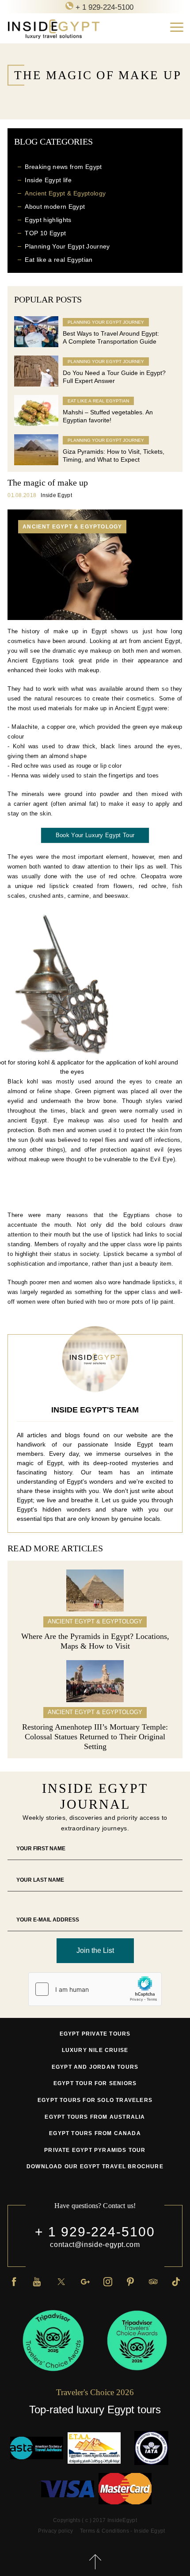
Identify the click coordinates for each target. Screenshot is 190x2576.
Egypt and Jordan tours (95, 2067)
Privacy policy (55, 2531)
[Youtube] (37, 2281)
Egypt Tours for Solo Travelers (95, 2100)
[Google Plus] (85, 2281)
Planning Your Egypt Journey (67, 246)
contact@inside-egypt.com (95, 2245)
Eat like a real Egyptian (59, 260)
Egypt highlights (48, 220)
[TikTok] (176, 2281)
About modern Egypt (55, 207)
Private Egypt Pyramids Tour (95, 2150)
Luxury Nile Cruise (95, 2050)
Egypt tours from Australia (95, 2117)
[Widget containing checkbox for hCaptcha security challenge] (95, 1989)
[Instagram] (108, 2281)
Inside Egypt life (48, 180)
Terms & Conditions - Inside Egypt (123, 2531)
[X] (61, 2281)
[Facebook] (14, 2281)
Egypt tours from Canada (95, 2133)
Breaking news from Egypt (63, 167)
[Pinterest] (130, 2281)
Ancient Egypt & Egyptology (65, 193)
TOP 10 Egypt (45, 233)
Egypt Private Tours (95, 2034)
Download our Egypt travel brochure (95, 2166)
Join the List (95, 1950)
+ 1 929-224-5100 (95, 2232)
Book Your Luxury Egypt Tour (95, 835)
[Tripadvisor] (153, 2281)
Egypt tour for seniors (95, 2083)
